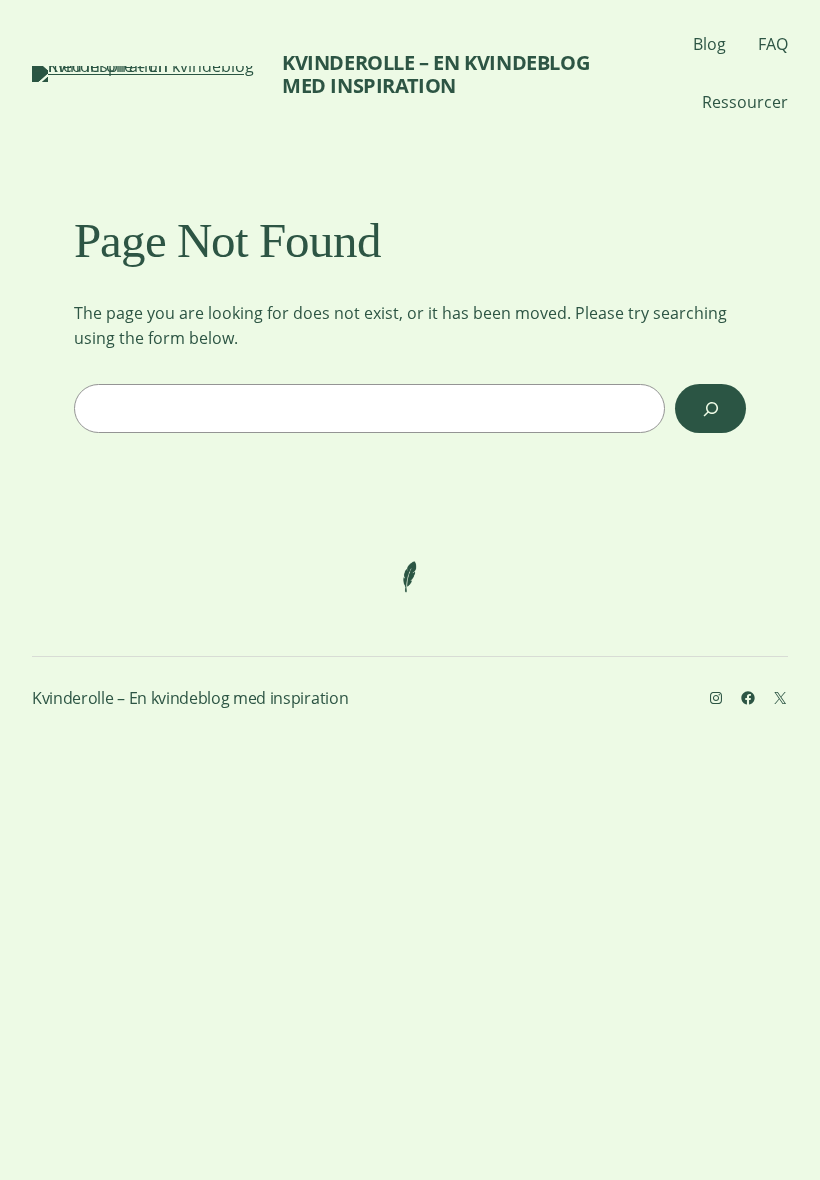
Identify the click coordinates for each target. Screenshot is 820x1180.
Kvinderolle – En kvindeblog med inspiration (435, 74)
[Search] (710, 408)
